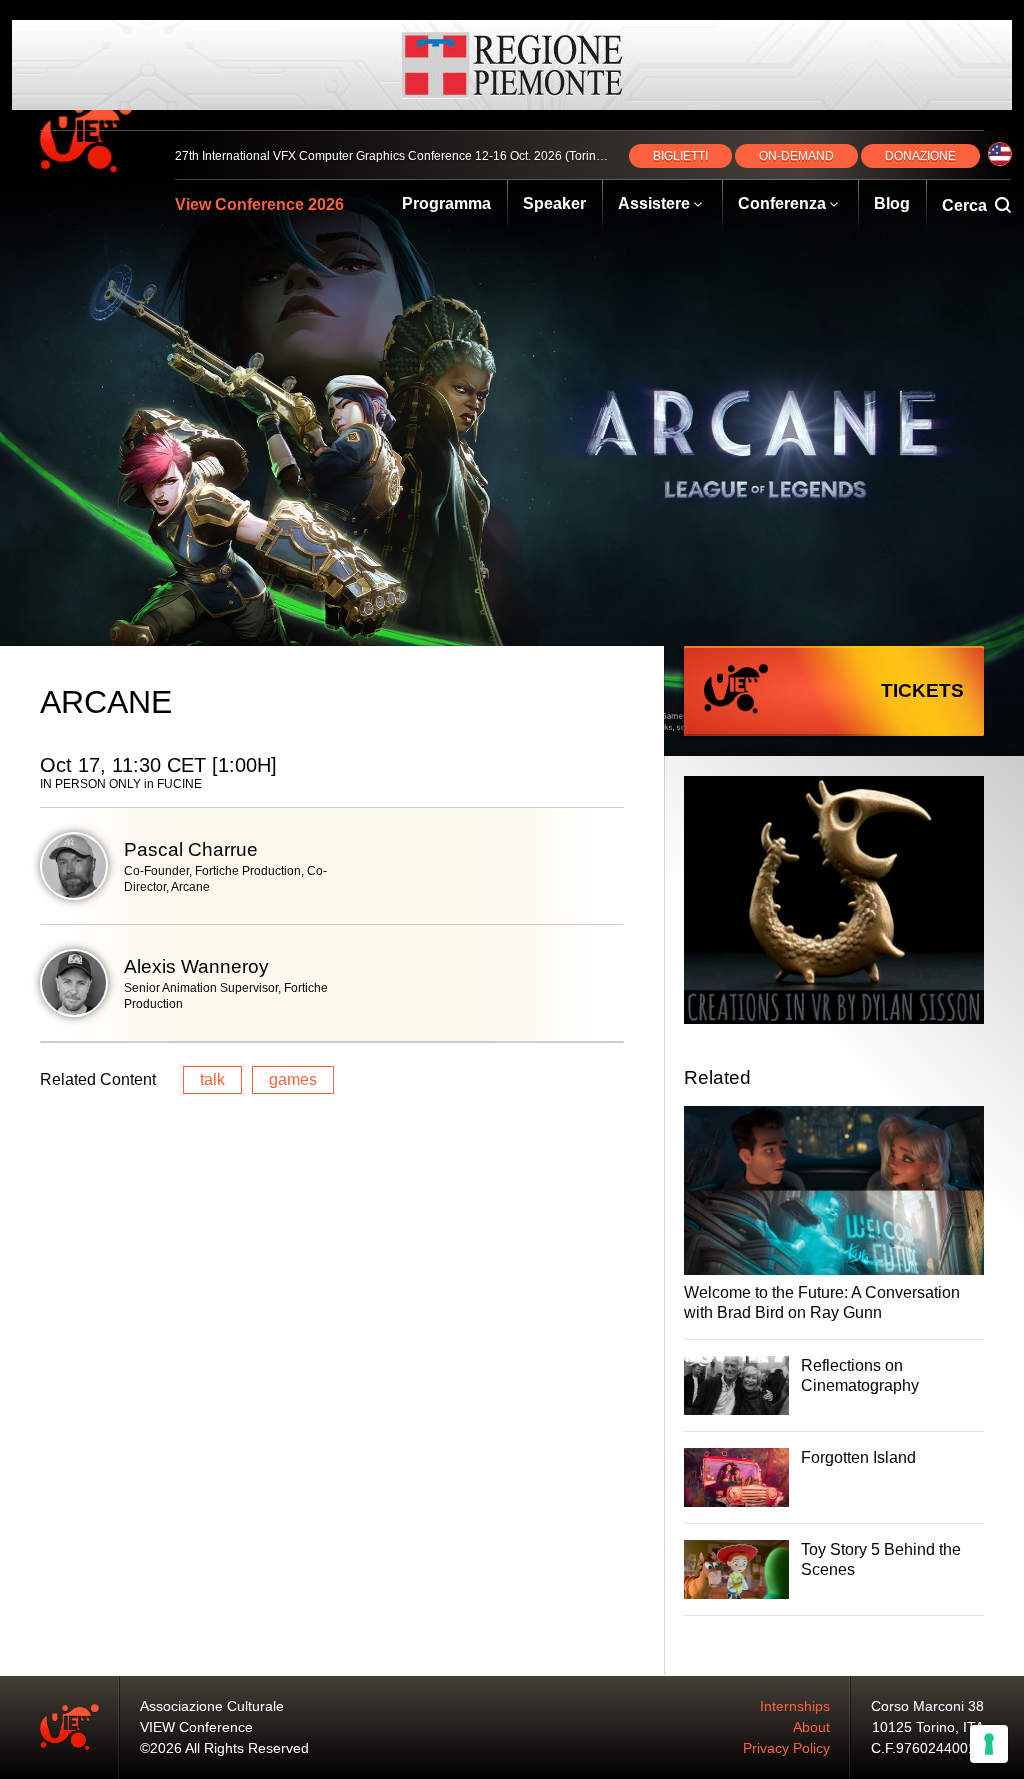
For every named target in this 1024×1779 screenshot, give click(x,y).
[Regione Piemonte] (512, 65)
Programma (446, 203)
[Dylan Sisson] (834, 902)
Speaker (554, 203)
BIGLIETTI (680, 156)
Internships (795, 1706)
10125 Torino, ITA (928, 1727)
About (811, 1727)
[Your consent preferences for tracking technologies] (989, 1744)
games (293, 1079)
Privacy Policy (786, 1748)
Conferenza (782, 203)
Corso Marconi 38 (927, 1706)
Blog (892, 203)
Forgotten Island (858, 1457)
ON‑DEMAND (796, 156)
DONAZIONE (920, 156)
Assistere (654, 203)
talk (212, 1079)
